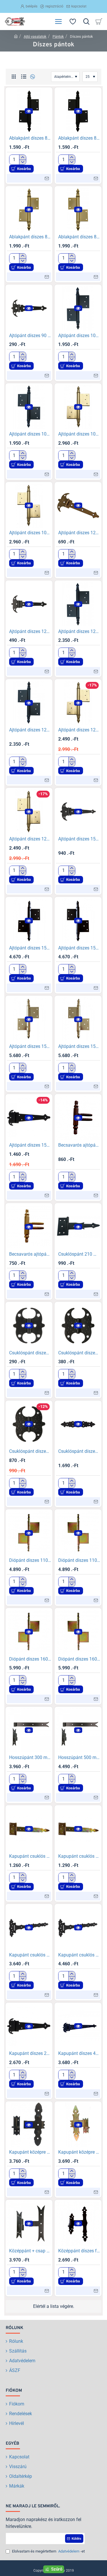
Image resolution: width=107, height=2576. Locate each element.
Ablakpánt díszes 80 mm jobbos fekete (79, 138)
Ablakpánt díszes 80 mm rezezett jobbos (79, 237)
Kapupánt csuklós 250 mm (79, 1856)
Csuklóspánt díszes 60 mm (30, 1353)
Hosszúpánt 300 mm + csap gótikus (30, 1757)
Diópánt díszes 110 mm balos (30, 1560)
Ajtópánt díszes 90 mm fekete (30, 336)
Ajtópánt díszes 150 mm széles (30, 1145)
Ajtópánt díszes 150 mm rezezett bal (30, 1046)
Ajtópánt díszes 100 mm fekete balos (79, 336)
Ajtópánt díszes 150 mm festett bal (30, 948)
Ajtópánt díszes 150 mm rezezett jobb (79, 1046)
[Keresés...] (86, 21)
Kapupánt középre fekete (30, 2152)
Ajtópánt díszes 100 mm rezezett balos (79, 434)
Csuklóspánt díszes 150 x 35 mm (79, 1451)
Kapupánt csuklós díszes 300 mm (30, 1955)
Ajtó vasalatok (35, 36)
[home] (16, 36)
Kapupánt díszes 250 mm (30, 2053)
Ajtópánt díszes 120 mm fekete (30, 631)
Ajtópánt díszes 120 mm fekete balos (79, 631)
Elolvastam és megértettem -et (48, 2551)
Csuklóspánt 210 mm (79, 1254)
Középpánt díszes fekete (79, 2251)
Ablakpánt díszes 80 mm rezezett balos (30, 237)
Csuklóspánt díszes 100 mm (30, 1451)
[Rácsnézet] (14, 77)
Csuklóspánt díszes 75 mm (79, 1353)
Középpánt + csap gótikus (30, 2251)
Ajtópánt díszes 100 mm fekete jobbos (30, 434)
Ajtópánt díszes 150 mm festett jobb (79, 948)
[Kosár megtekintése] (100, 21)
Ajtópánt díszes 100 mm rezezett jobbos (30, 533)
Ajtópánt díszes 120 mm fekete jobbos (30, 730)
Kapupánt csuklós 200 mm (30, 1856)
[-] (22, 162)
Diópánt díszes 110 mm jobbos (79, 1560)
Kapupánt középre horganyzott (79, 2152)
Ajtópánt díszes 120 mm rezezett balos (79, 730)
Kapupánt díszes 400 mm (79, 2053)
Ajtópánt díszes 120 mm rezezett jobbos (30, 839)
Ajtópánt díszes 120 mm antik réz (79, 533)
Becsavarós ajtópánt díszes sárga (30, 1254)
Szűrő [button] (57, 2569)
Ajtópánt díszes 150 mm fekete (79, 839)
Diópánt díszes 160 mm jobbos (79, 1659)
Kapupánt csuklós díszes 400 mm (79, 1955)
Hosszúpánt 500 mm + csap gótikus (79, 1757)
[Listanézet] (24, 77)
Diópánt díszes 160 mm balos (30, 1659)
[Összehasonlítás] (32, 77)
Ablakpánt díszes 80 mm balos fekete (30, 138)
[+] (22, 157)
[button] (29, 111)
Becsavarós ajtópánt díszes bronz (79, 1145)
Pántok (58, 36)
